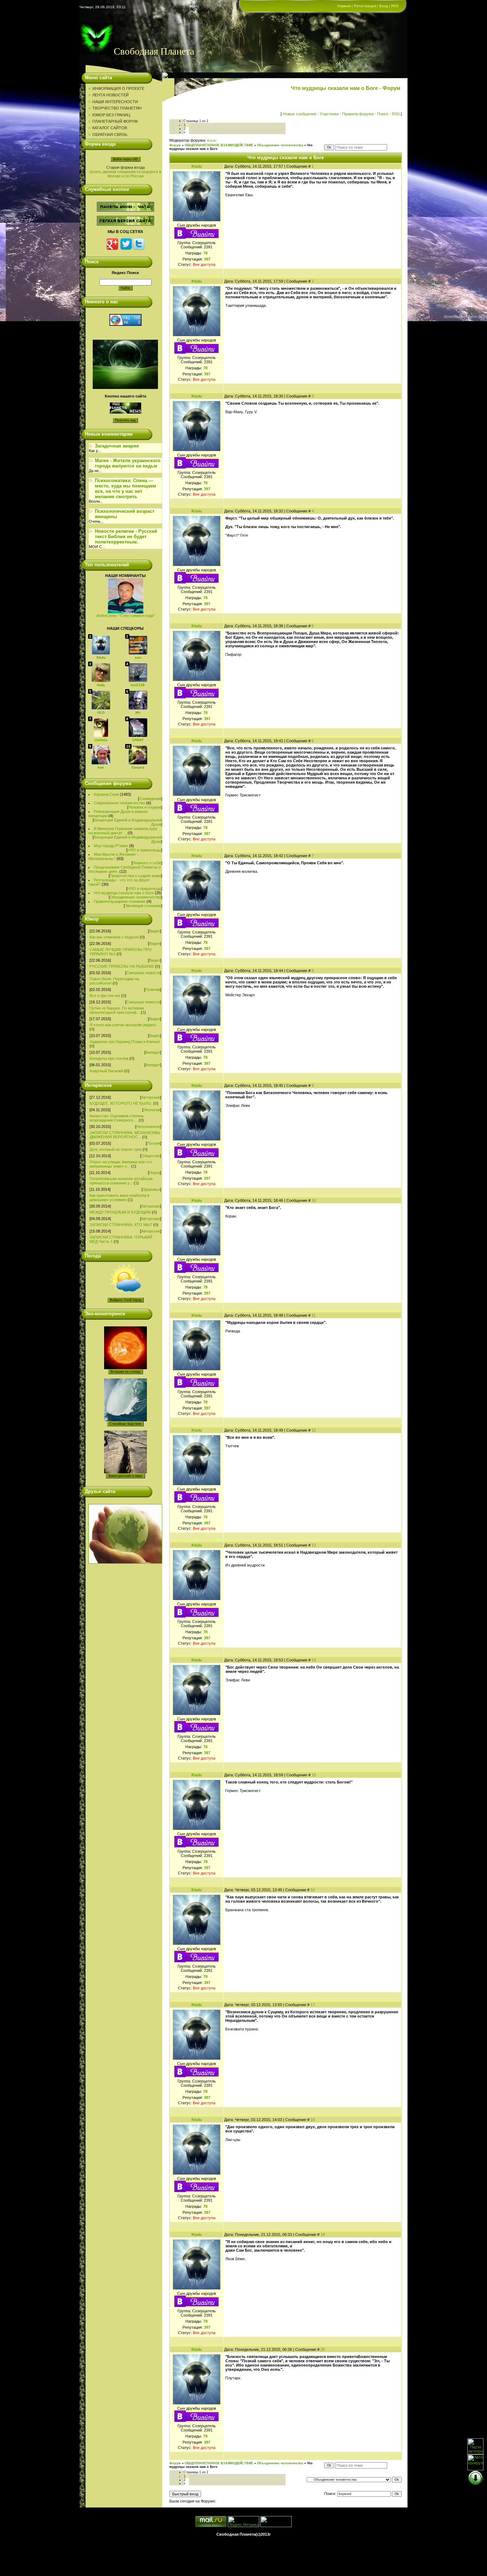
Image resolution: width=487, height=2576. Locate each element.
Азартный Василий (106, 1071)
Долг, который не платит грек (116, 1149)
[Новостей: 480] (138, 673)
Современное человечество (119, 803)
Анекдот (153, 1052)
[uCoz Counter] (276, 2526)
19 (323, 2235)
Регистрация (365, 6)
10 (314, 1200)
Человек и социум (145, 807)
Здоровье (151, 1189)
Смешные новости (143, 973)
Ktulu (197, 166)
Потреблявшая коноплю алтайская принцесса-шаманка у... (121, 1181)
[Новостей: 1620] (101, 645)
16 (313, 1890)
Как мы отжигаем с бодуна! (114, 937)
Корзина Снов (106, 794)
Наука (155, 1173)
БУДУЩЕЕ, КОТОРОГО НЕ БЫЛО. (121, 1103)
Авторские (151, 1097)
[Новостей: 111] (101, 755)
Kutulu (212, 141)
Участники (329, 114)
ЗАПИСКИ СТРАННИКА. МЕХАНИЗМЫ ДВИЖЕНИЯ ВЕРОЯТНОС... (125, 1135)
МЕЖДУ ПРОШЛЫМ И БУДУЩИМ (120, 1212)
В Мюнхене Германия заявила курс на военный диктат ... (123, 831)
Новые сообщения (299, 114)
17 (313, 2005)
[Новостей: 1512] (138, 645)
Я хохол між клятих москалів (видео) (123, 1025)
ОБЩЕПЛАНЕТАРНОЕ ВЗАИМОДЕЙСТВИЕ (219, 145)
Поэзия (153, 1143)
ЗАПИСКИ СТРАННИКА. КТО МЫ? (121, 1225)
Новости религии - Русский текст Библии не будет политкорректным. (126, 537)
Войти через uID (125, 159)
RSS (395, 6)
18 (313, 2120)
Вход (384, 6)
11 (314, 1315)
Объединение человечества (135, 897)
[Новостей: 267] (138, 700)
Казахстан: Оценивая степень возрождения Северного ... (117, 1118)
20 (323, 2349)
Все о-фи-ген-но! (105, 996)
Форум (175, 145)
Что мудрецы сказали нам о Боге (124, 893)
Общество (151, 1156)
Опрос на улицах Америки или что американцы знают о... (121, 1164)
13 (314, 1545)
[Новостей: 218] (101, 728)
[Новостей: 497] (101, 673)
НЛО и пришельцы (144, 850)
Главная (344, 6)
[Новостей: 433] (101, 700)
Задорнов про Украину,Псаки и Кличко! (125, 1042)
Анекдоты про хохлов (109, 1058)
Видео (155, 931)
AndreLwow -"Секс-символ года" (125, 616)
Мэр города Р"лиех (111, 846)
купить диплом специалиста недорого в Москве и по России (125, 174)
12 (314, 1430)
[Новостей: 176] (138, 728)
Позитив (153, 990)
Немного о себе (147, 863)
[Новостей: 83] (138, 755)
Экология (152, 1110)
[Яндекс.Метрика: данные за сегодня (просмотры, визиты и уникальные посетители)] (243, 2522)
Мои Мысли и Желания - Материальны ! (113, 856)
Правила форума (358, 114)
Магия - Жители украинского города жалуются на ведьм (128, 463)
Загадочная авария (117, 446)
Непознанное (148, 1127)
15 (314, 1775)
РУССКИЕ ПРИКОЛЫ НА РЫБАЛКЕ (122, 966)
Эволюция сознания (143, 906)
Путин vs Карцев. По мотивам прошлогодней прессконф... (117, 1010)
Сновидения (150, 799)
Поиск (383, 114)
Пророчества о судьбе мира (135, 876)
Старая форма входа (125, 167)
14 (314, 1660)
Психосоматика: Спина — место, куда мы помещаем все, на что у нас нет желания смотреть (125, 489)
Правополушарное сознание (120, 901)
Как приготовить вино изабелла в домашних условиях (119, 1198)
